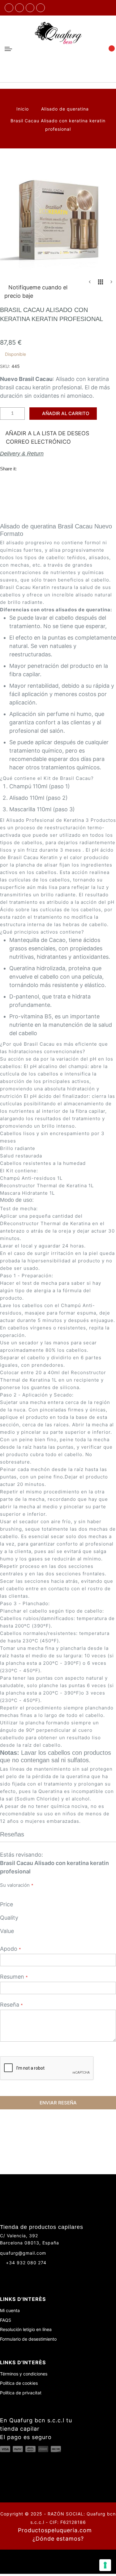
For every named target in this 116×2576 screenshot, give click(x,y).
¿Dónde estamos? (58, 2539)
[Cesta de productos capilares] (109, 49)
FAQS (6, 2320)
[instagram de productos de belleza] (14, 2274)
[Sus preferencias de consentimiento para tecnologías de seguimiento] (105, 2565)
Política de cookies (19, 2383)
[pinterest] (41, 8)
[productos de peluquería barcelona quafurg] (19, 8)
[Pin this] (49, 468)
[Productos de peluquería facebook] (3, 2274)
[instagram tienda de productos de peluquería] (30, 8)
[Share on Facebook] (24, 468)
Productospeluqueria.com (55, 2530)
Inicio (23, 109)
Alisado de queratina (66, 109)
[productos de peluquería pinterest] (26, 2274)
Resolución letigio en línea (26, 2329)
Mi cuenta (10, 2310)
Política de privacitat (21, 2393)
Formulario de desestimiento (28, 2339)
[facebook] (9, 8)
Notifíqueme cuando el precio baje (36, 292)
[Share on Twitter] (37, 468)
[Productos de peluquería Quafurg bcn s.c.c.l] (58, 49)
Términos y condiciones (24, 2374)
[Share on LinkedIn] (62, 468)
